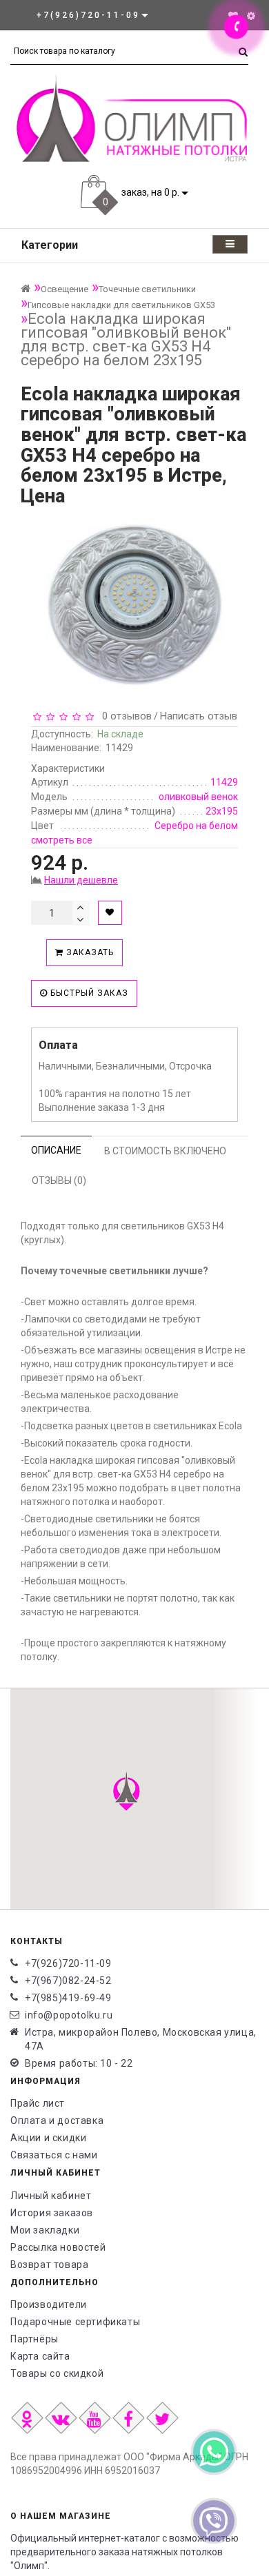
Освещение (64, 289)
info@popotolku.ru (69, 2015)
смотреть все (62, 840)
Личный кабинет (51, 2196)
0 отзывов (124, 716)
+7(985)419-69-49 (68, 1998)
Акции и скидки (48, 2138)
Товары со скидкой (57, 2373)
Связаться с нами (54, 2155)
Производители (49, 2304)
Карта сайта (40, 2356)
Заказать (89, 952)
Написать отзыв (199, 716)
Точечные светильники (147, 289)
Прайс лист (38, 2103)
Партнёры (34, 2339)
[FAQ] (251, 16)
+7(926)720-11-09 (68, 1963)
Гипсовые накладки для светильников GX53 (121, 305)
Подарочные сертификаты (75, 2322)
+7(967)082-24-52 (68, 1981)
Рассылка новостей (58, 2247)
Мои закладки (45, 2230)
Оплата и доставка (57, 2120)
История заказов (52, 2213)
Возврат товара (49, 2265)
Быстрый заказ (88, 993)
